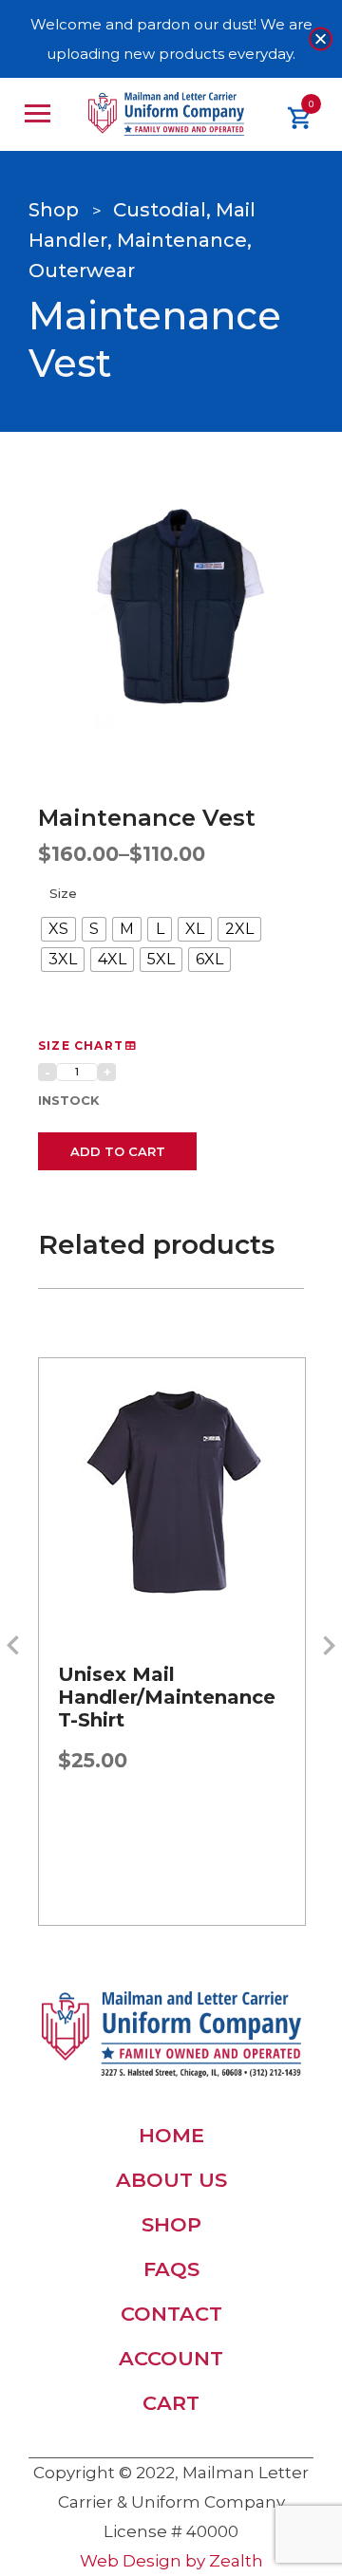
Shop (171, 2224)
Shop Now (172, 1574)
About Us (171, 2180)
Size (63, 893)
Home (171, 2135)
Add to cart (118, 1151)
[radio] (58, 929)
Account (171, 2358)
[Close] (321, 39)
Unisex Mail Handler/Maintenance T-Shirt (167, 1697)
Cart (171, 2403)
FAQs (171, 2269)
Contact (171, 2314)
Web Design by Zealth (171, 2561)
